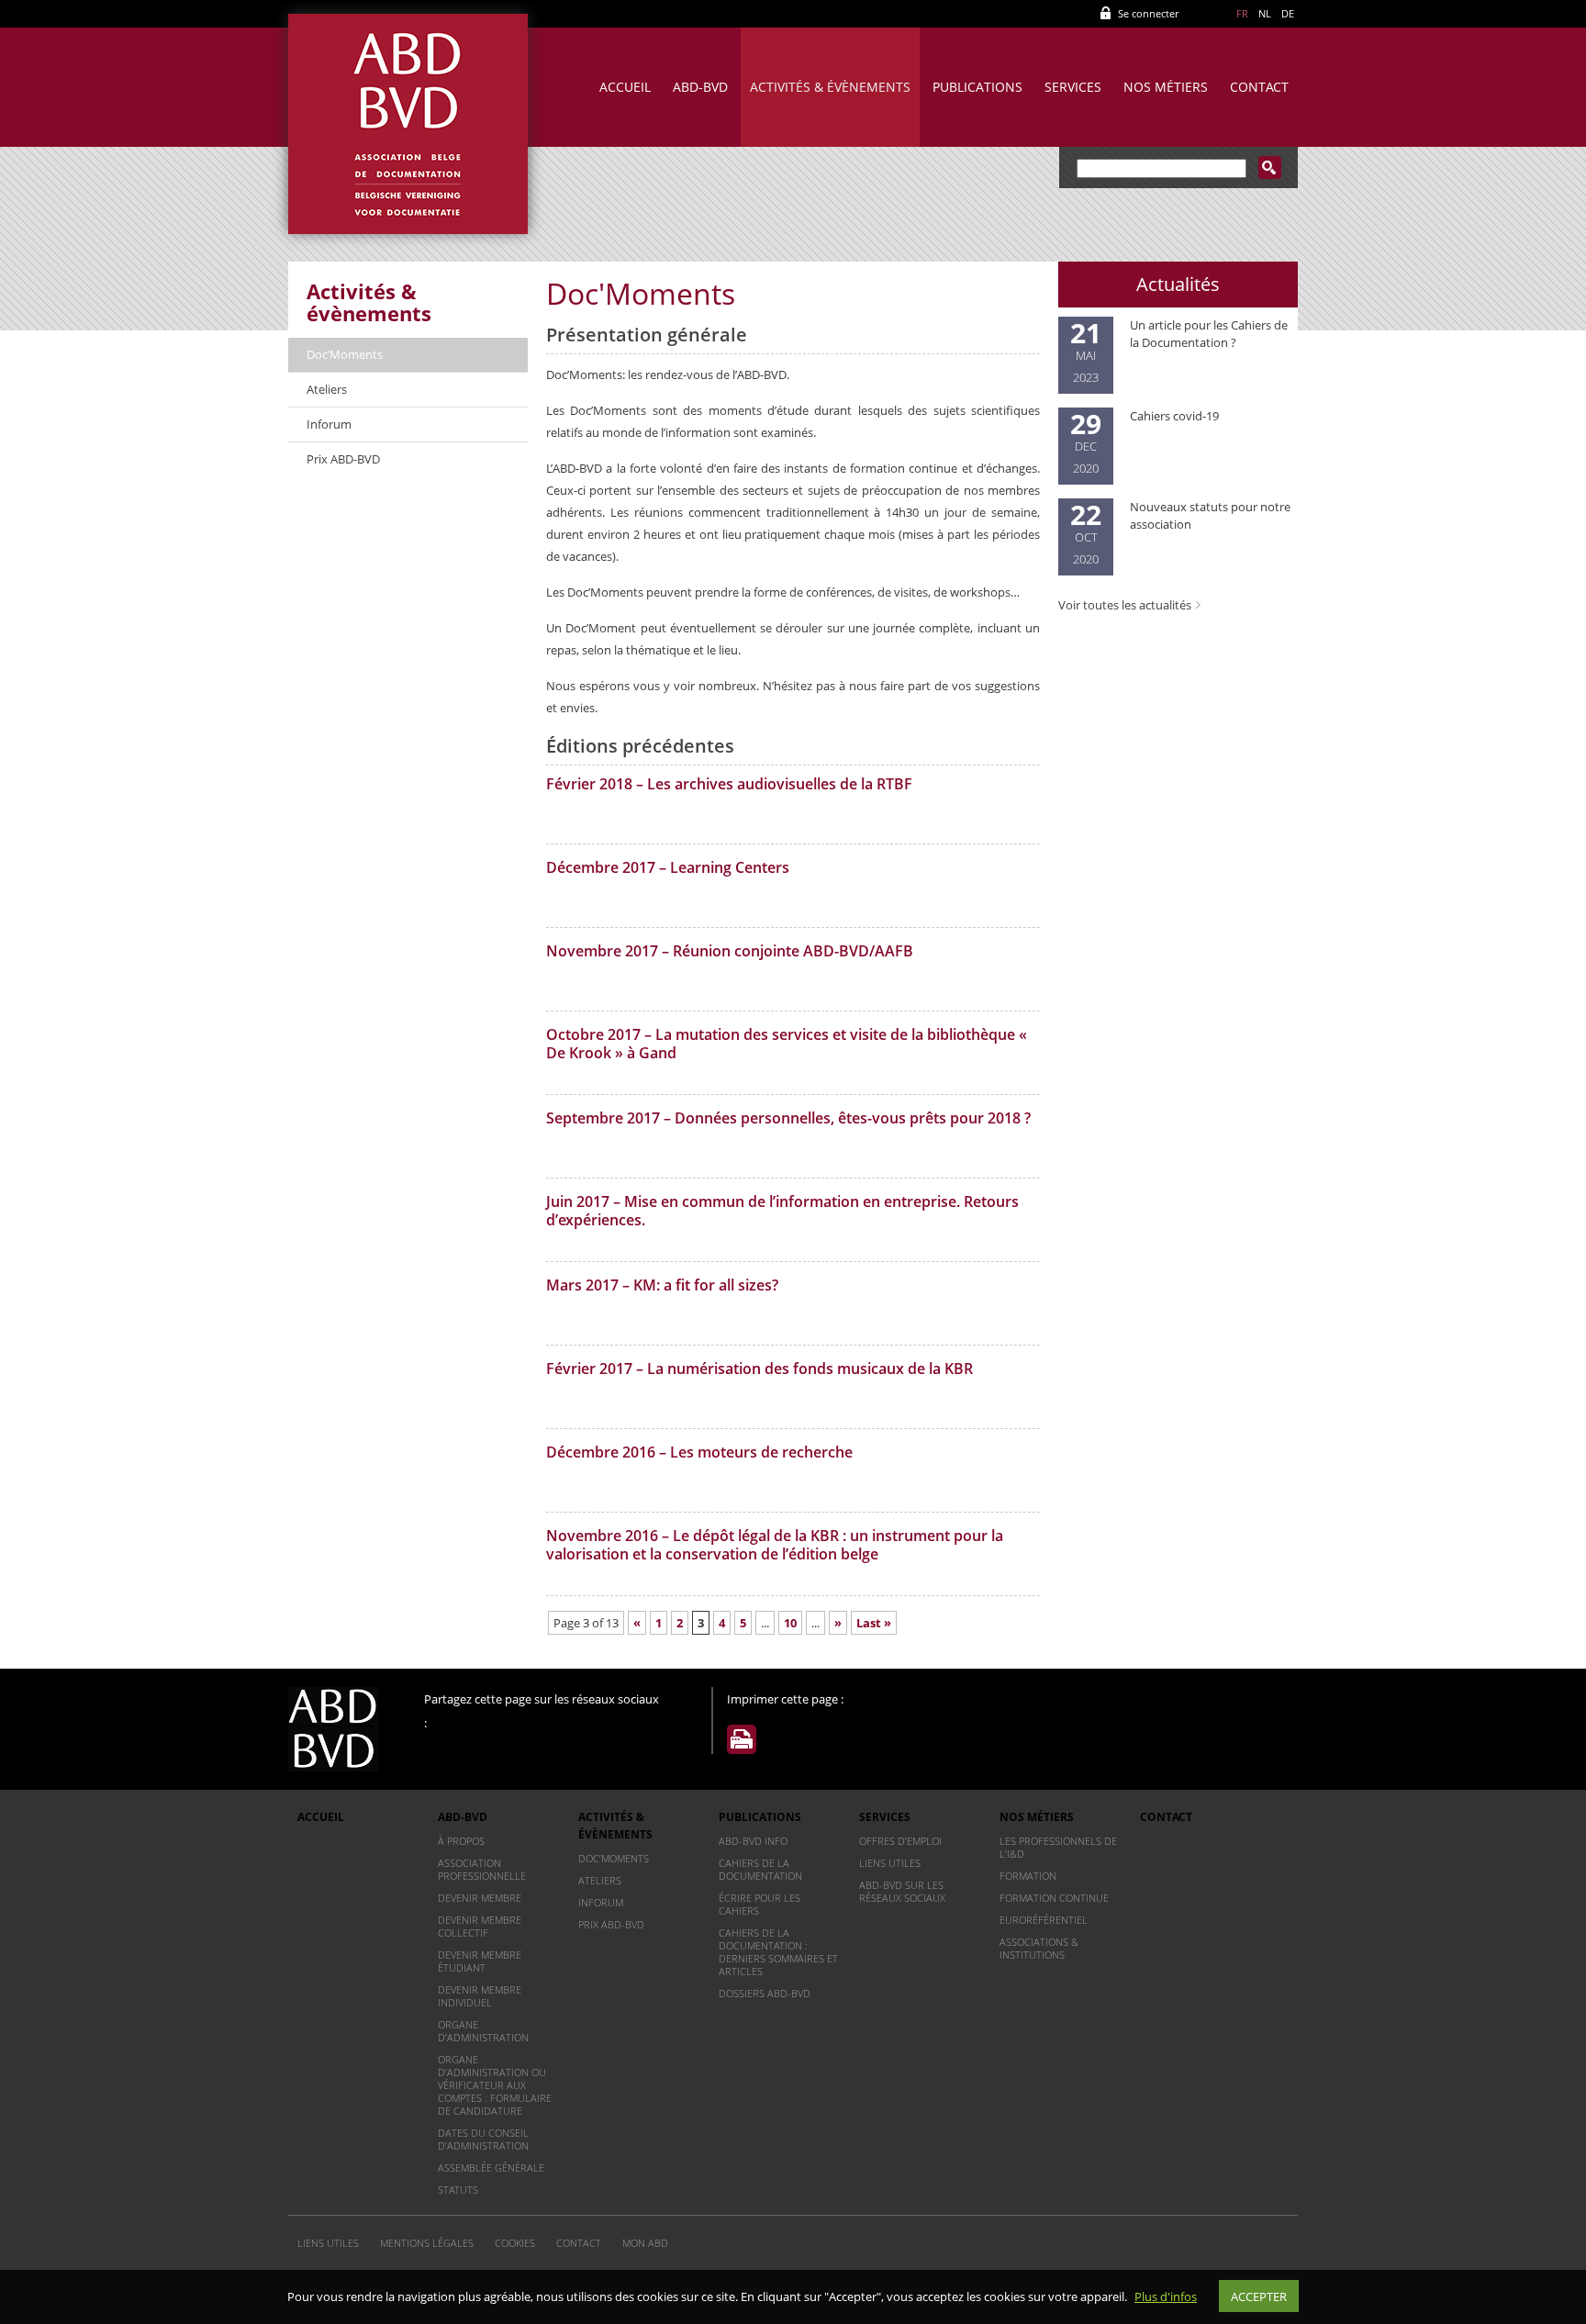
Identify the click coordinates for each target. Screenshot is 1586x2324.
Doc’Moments (345, 354)
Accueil (625, 87)
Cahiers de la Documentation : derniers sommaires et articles (778, 1952)
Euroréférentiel (1044, 1920)
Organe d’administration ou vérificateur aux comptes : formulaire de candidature (495, 2085)
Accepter (1259, 2296)
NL (1265, 13)
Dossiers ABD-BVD (765, 1993)
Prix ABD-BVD (343, 459)
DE (1288, 13)
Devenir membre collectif (480, 1926)
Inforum (329, 424)
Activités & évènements (830, 87)
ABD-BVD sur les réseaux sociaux (902, 1891)
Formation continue (1054, 1898)
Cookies (515, 2243)
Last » (874, 1623)
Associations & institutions (1039, 1948)
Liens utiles (890, 1863)
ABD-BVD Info (753, 1841)
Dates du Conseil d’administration (483, 2139)
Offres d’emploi (900, 1841)
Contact (1259, 87)
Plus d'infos (1166, 2296)
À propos (461, 1841)
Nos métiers (1166, 87)
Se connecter (1148, 13)
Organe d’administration (483, 2031)
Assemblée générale (491, 2168)
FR (1242, 13)
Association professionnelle (482, 1869)
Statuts (458, 2190)
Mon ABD (645, 2243)
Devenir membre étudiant (480, 1961)
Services (1073, 87)
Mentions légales (427, 2243)
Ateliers (327, 389)
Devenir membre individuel (480, 1996)
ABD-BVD (700, 87)
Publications (977, 87)
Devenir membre (480, 1898)
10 (790, 1623)
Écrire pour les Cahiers (759, 1904)
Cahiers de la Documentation (760, 1869)
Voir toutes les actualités (1125, 605)
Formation (1028, 1876)
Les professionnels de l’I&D (1058, 1847)
